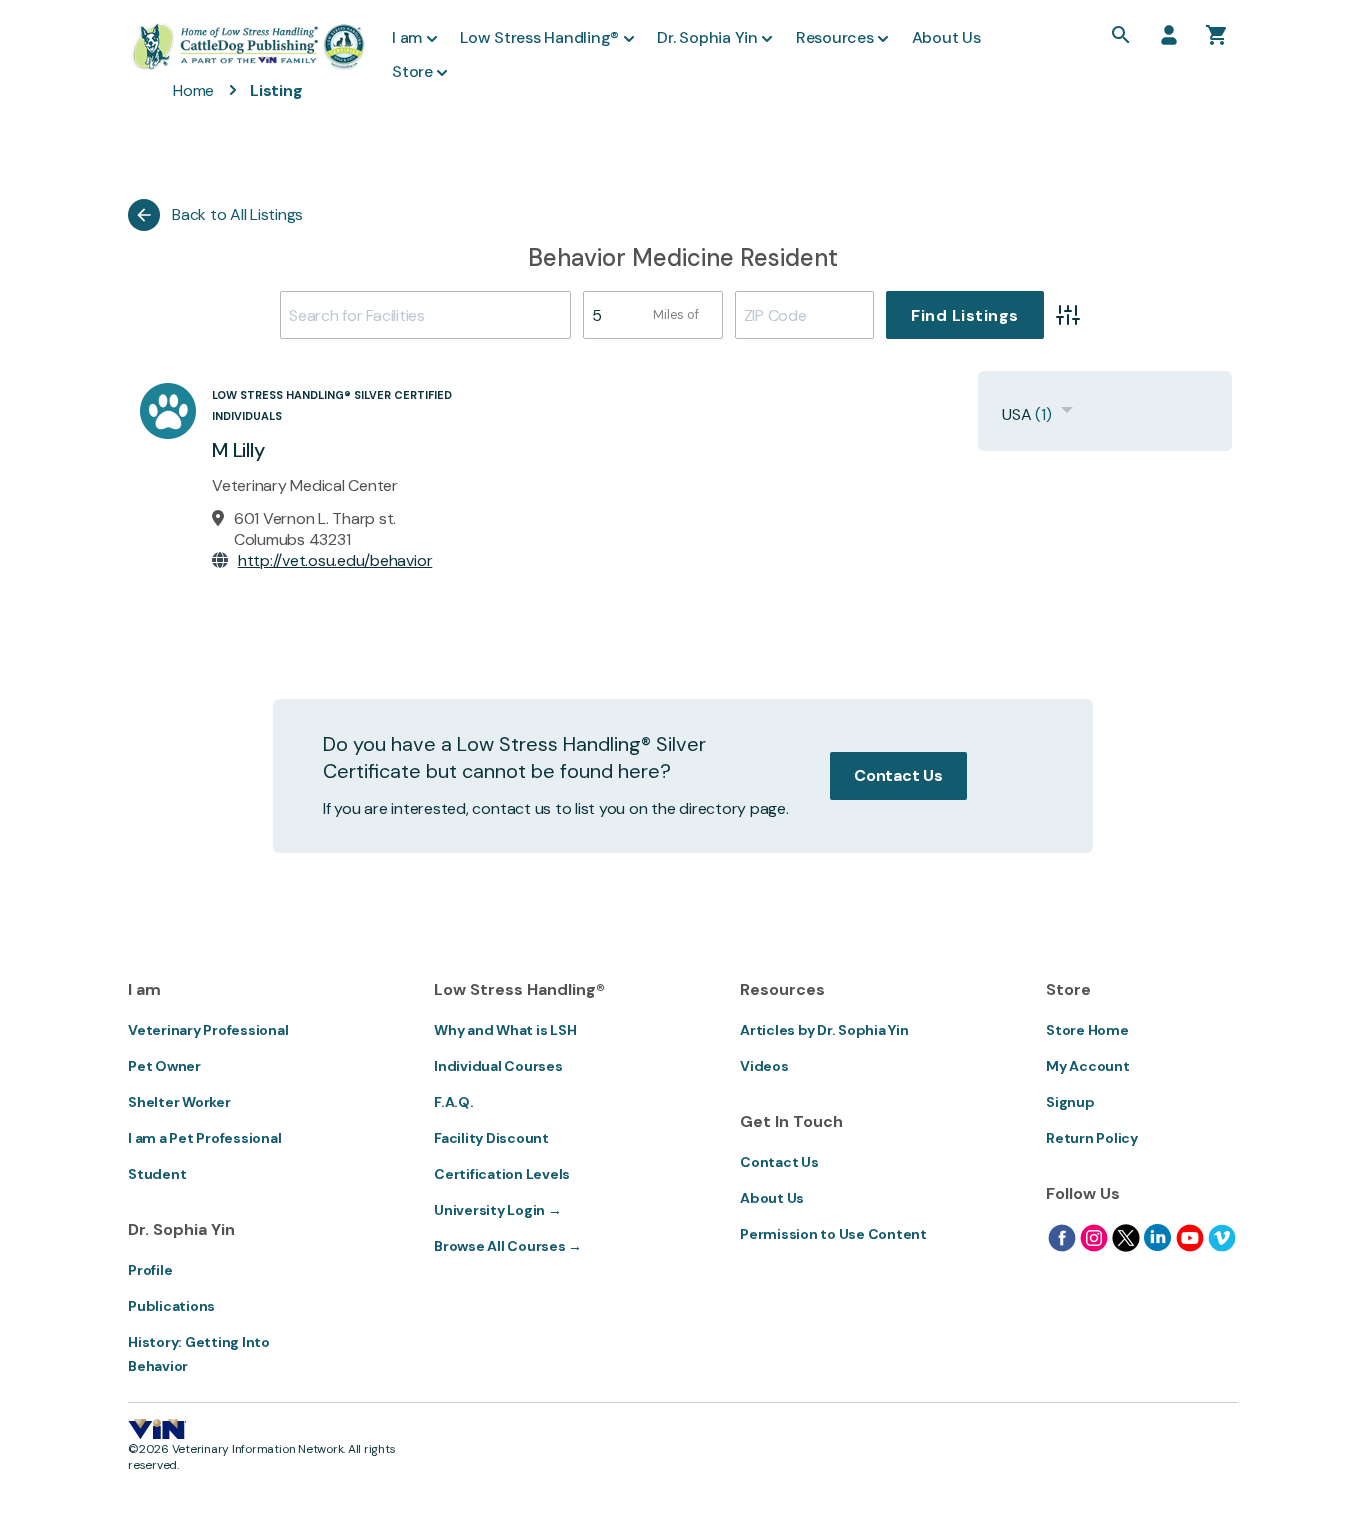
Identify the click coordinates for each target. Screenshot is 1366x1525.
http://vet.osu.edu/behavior (335, 560)
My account (1169, 35)
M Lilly (238, 450)
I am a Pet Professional (204, 1138)
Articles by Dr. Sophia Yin (824, 1030)
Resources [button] (835, 37)
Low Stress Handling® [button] (539, 37)
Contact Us (898, 775)
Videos (764, 1066)
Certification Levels (502, 1174)
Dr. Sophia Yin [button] (707, 37)
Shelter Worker (179, 1102)
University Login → (498, 1210)
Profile (150, 1270)
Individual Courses (498, 1066)
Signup (1070, 1102)
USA (1016, 414)
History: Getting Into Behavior (199, 1354)
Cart (1217, 35)
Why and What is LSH (505, 1030)
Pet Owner (164, 1066)
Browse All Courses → (508, 1246)
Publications (171, 1306)
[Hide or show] (1067, 414)
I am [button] (407, 37)
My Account (1088, 1066)
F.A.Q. (454, 1102)
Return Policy (1092, 1138)
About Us (772, 1198)
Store (412, 71)
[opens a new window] (1062, 1238)
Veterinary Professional (208, 1030)
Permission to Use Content (833, 1234)
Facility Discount (491, 1138)
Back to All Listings (237, 214)
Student (157, 1174)
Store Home (1087, 1030)
